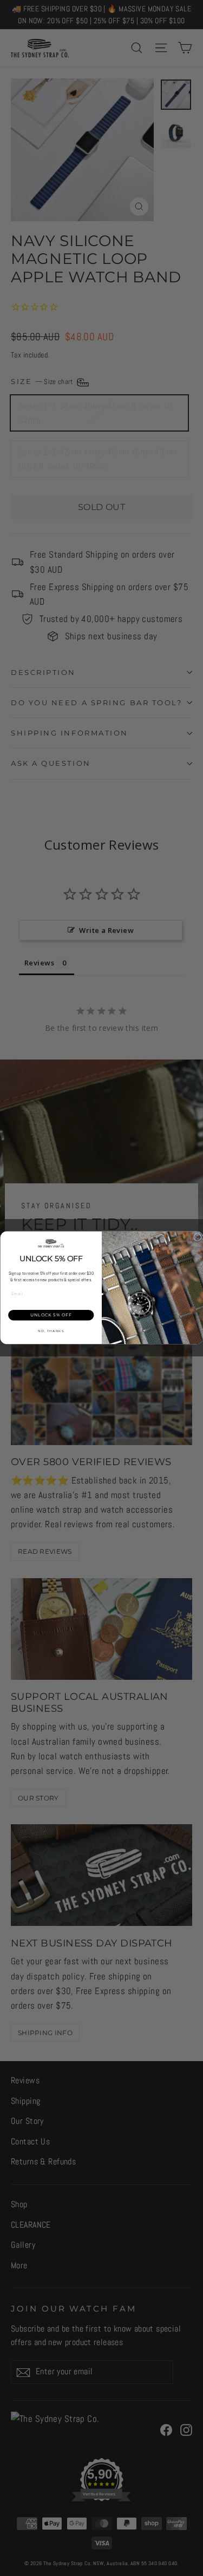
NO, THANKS (51, 1331)
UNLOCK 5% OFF (51, 1315)
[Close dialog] (197, 1237)
